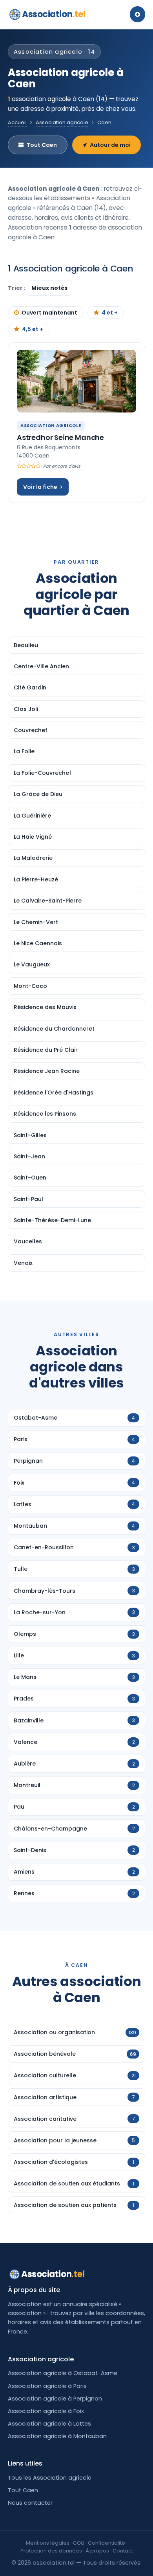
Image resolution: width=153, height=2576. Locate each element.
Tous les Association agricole (50, 2478)
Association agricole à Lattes (49, 2424)
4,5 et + (33, 329)
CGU (79, 2543)
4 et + (110, 313)
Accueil (17, 122)
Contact (123, 2551)
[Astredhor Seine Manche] (76, 381)
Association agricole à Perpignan (55, 2399)
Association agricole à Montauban (57, 2436)
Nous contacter (30, 2503)
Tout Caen (42, 145)
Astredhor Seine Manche (60, 437)
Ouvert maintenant (49, 313)
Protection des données (51, 2551)
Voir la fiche (40, 487)
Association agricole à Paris (47, 2386)
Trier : (17, 288)
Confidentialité (107, 2543)
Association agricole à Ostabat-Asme (63, 2373)
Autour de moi (110, 145)
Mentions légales (48, 2543)
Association (54, 14)
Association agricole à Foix (46, 2411)
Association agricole (62, 122)
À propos (97, 2551)
